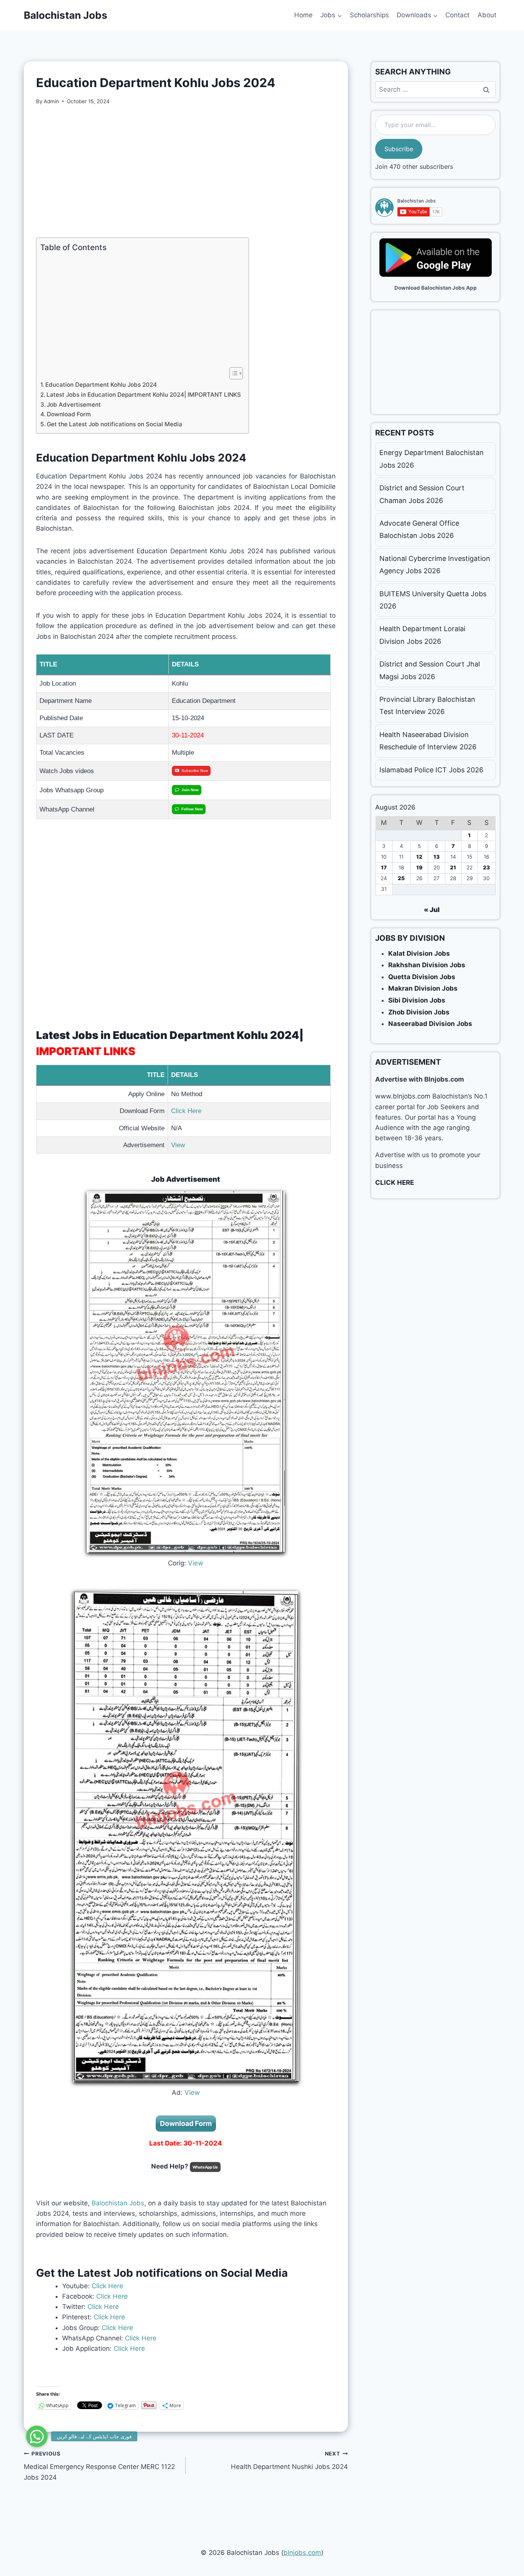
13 (437, 857)
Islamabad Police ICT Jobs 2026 (431, 770)
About (487, 15)
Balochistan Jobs (118, 2203)
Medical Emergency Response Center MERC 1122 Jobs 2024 (99, 2466)
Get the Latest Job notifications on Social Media (115, 424)
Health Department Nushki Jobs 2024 (289, 2461)
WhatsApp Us (205, 2167)
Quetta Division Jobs (422, 977)
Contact (457, 15)
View (179, 1145)
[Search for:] (435, 89)
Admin (51, 101)
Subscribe (399, 149)
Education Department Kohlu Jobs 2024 (101, 385)
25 (401, 878)
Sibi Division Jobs (417, 1000)
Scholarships (369, 15)
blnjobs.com (302, 2553)
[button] (37, 2434)
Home (303, 15)
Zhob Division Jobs (419, 1012)
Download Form (69, 414)
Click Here (186, 1111)
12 (419, 857)
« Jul (432, 910)
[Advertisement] (186, 172)
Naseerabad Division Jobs (430, 1024)
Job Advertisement (74, 405)
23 (486, 867)
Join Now (190, 790)
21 (453, 867)
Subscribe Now (195, 771)
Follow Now (192, 809)
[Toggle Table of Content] (232, 373)
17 (384, 867)
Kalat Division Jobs (419, 953)
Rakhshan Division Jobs (427, 965)
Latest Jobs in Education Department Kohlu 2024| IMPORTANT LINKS (144, 395)
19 (419, 867)
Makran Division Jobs (423, 988)
